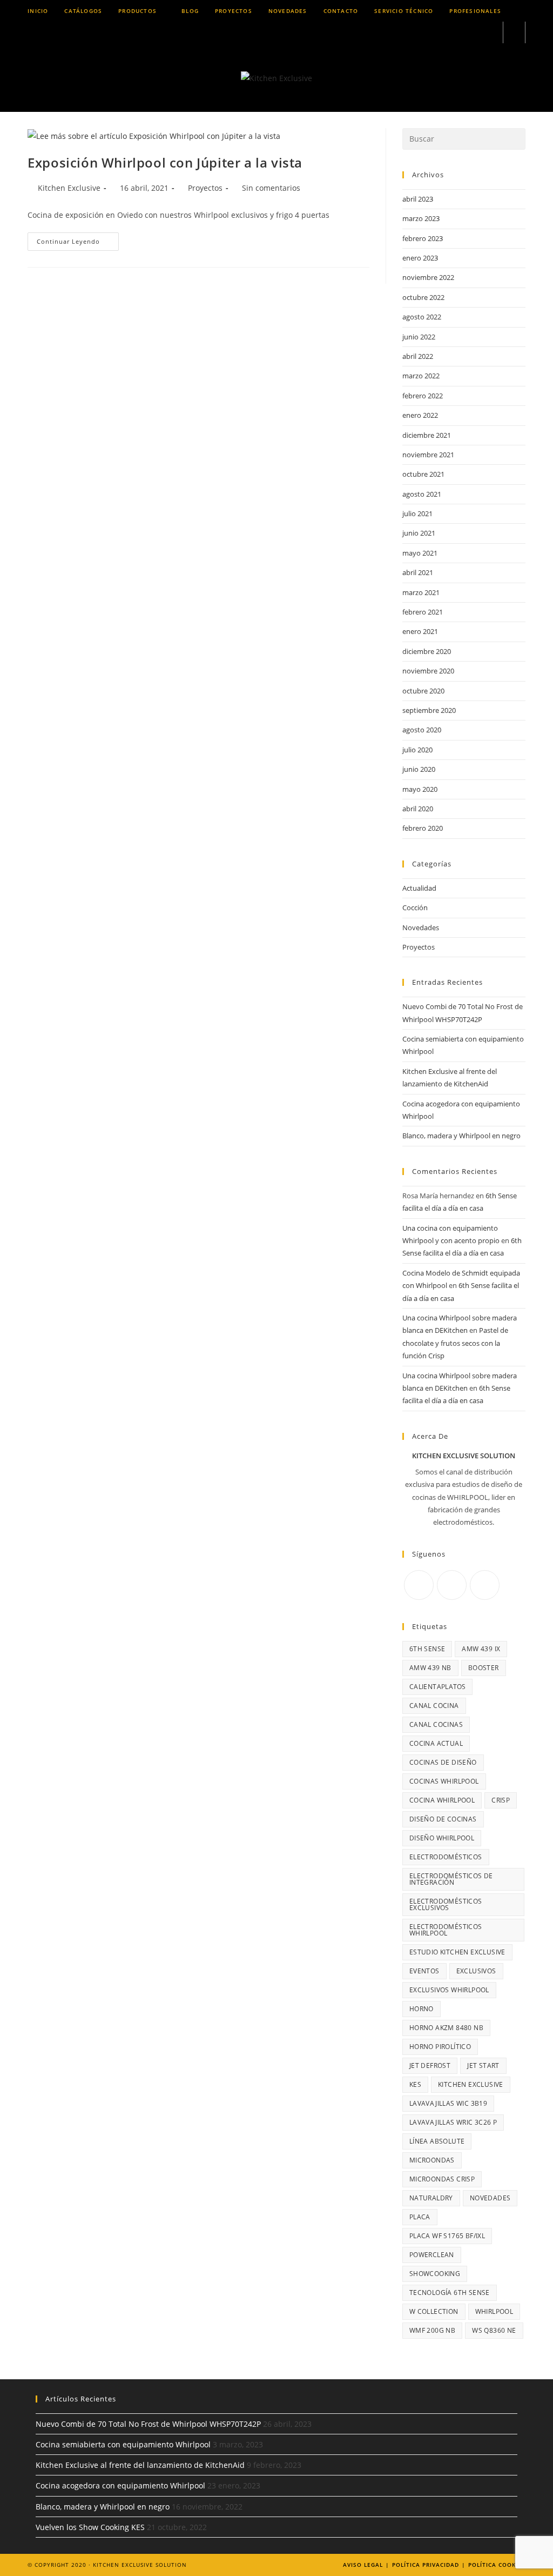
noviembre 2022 (428, 277)
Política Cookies (497, 2565)
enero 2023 (420, 258)
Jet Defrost (430, 2066)
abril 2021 (418, 572)
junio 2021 (419, 533)
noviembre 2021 (428, 455)
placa (420, 2217)
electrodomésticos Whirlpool (446, 1930)
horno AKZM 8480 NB (446, 2028)
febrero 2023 (423, 238)
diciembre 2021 (427, 435)
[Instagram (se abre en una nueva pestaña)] (461, 33)
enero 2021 (420, 631)
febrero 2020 (423, 828)
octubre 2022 (423, 297)
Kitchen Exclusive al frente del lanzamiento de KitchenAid (140, 2465)
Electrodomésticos (446, 1857)
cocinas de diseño (443, 1762)
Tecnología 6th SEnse (450, 2293)
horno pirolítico (440, 2047)
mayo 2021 (420, 553)
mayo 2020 (420, 789)
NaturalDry (431, 2198)
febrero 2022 (423, 396)
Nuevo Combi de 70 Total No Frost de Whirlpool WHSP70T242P (148, 2424)
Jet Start (483, 2066)
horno (422, 2009)
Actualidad (419, 888)
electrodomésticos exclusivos (446, 1904)
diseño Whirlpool (442, 1838)
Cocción (415, 907)
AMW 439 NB (430, 1668)
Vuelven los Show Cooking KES (90, 2527)
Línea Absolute (437, 2141)
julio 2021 (417, 513)
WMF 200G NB (432, 2330)
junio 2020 (419, 769)
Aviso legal (363, 2565)
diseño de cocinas (443, 1819)
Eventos (424, 1971)
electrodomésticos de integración (451, 1879)
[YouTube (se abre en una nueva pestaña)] (490, 33)
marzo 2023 (421, 218)
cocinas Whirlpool (444, 1781)
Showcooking (435, 2274)
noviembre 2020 (428, 671)
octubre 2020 (423, 691)
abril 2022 (418, 356)
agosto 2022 (422, 317)
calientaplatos (438, 1687)
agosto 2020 (422, 730)
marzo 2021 (421, 592)
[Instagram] (452, 1585)
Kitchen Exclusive (69, 188)
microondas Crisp (442, 2179)
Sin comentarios (271, 188)
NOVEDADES (490, 2198)
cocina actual (436, 1743)
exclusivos (476, 1971)
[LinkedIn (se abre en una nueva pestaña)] (476, 33)
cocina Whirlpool (442, 1800)
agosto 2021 (422, 494)
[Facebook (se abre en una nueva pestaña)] (446, 33)
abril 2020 (418, 809)
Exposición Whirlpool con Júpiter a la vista (165, 162)
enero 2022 (420, 415)
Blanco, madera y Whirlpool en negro (461, 1136)
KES (415, 2084)
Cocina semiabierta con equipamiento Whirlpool (123, 2444)
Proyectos (205, 188)
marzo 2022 (421, 376)
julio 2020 (417, 750)
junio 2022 (419, 337)
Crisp (501, 1800)
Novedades (421, 927)
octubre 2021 (423, 474)
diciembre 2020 (427, 651)
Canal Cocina (434, 1706)
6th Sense (427, 1649)
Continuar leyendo (78, 243)
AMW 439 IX (481, 1649)
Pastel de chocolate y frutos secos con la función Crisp (455, 1343)
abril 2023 (418, 199)
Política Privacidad (426, 2565)
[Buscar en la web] (514, 33)
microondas (432, 2160)
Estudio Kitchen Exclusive (457, 1952)
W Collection (434, 2311)
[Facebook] (419, 1585)
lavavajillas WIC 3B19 (448, 2103)
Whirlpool (494, 2311)
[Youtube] (485, 1585)
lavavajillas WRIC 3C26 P (453, 2122)
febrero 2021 (423, 612)
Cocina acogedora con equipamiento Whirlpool (120, 2485)
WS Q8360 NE (494, 2330)
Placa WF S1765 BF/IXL (447, 2236)
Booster (484, 1668)
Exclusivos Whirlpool (449, 1990)
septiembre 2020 (429, 710)
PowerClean (432, 2255)
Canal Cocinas (436, 1724)
